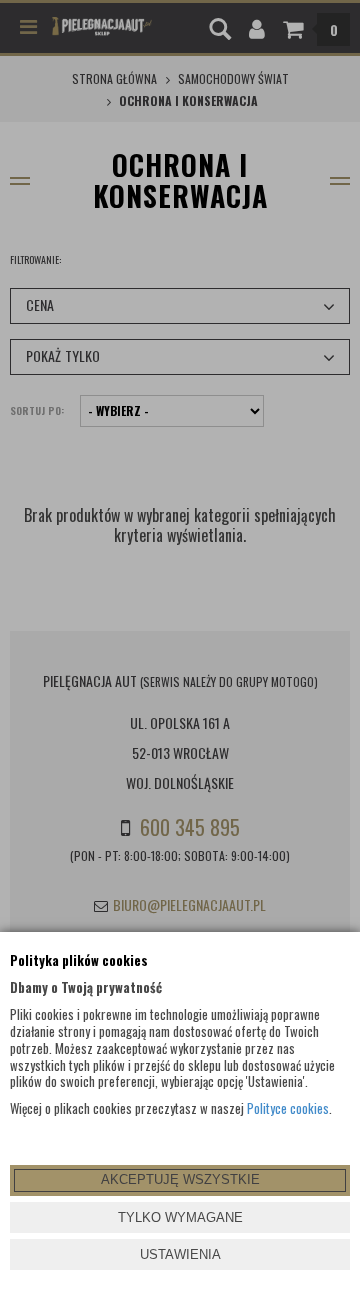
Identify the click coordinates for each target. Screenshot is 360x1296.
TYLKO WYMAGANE (180, 1217)
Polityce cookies (288, 1108)
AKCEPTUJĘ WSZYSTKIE (180, 1179)
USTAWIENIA (180, 1254)
